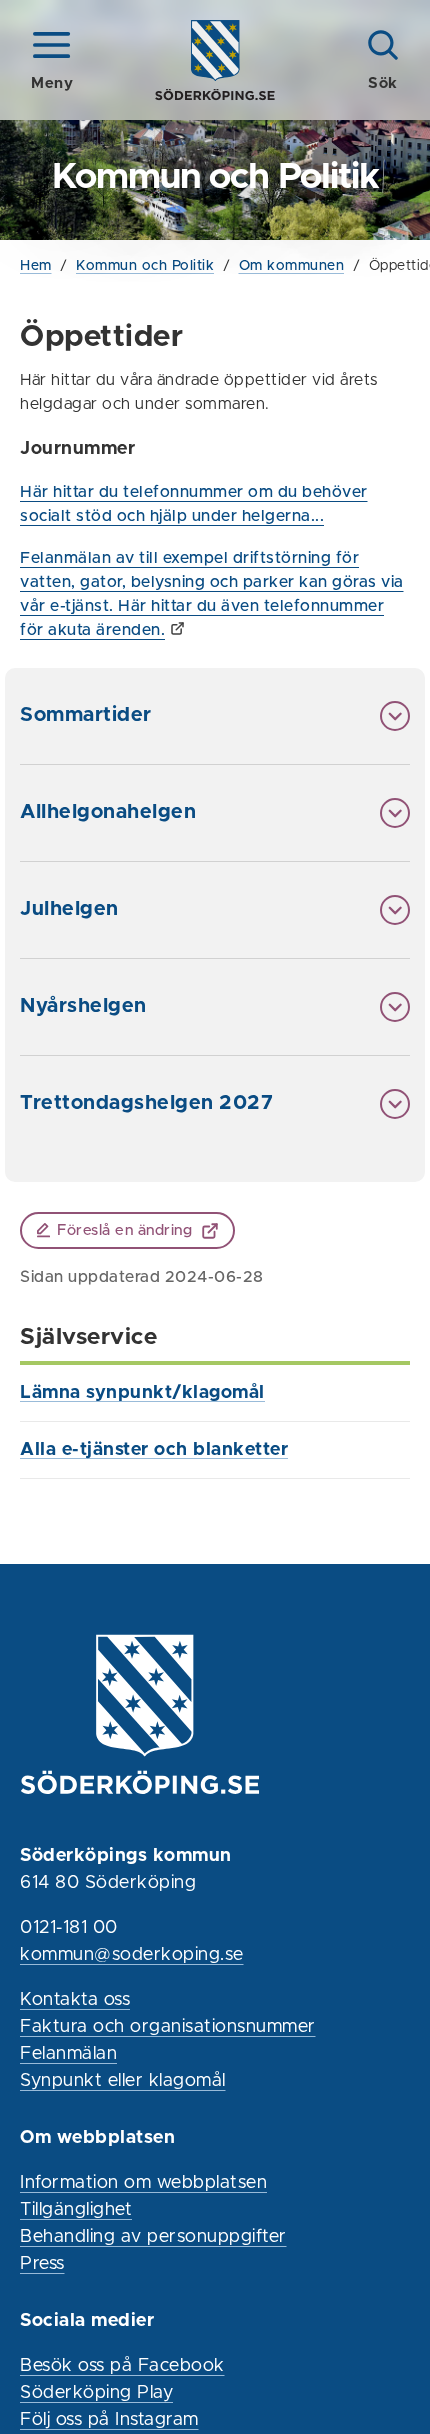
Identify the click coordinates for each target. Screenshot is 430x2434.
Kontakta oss (75, 2000)
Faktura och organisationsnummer (168, 2027)
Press (42, 2264)
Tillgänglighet (76, 2210)
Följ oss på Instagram (109, 2420)
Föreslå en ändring (124, 1230)
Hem (36, 266)
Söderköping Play (96, 2393)
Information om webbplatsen (143, 2183)
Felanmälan (68, 2054)
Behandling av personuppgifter (153, 2237)
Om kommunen (292, 266)
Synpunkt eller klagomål (123, 2081)
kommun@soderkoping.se (132, 1955)
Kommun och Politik (145, 266)
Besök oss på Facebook (122, 2366)
